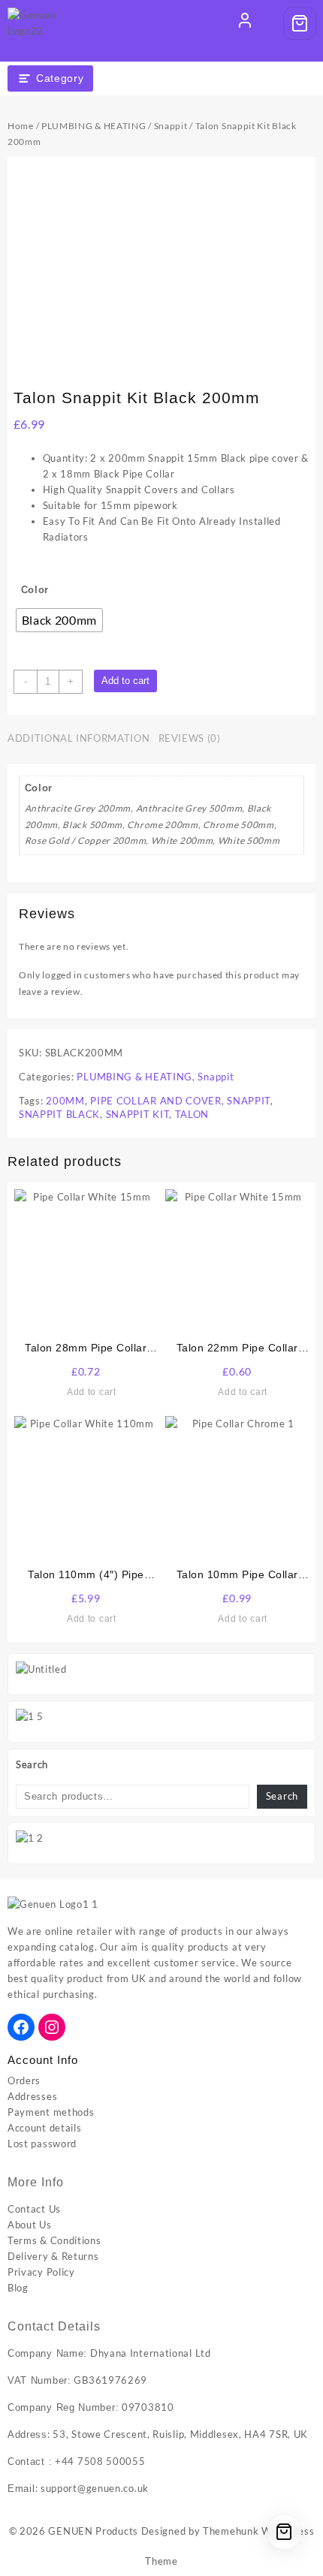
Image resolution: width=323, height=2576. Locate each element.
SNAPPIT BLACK (59, 1114)
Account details (45, 2128)
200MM (65, 1101)
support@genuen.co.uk (95, 2488)
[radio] (60, 620)
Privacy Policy (41, 2272)
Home (21, 126)
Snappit (171, 126)
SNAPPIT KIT (138, 1114)
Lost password (42, 2144)
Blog (18, 2288)
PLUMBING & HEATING (94, 126)
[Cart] (300, 23)
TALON (192, 1114)
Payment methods (51, 2112)
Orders (24, 2080)
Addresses (32, 2096)
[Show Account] (245, 23)
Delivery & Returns (53, 2256)
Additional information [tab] (78, 738)
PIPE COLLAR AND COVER (156, 1101)
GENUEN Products (93, 2531)
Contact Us (34, 2209)
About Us (30, 2225)
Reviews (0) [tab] (190, 738)
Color (35, 590)
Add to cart (125, 681)
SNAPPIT (249, 1101)
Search (32, 1764)
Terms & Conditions (54, 2240)
